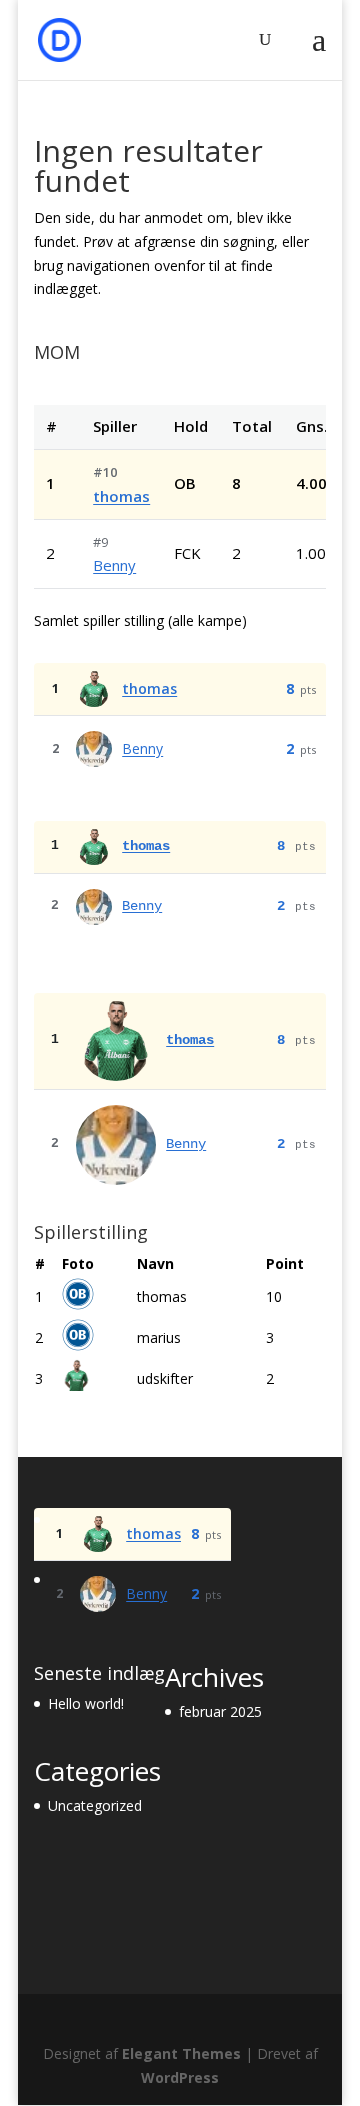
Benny (114, 565)
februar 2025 (220, 1711)
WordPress (180, 2077)
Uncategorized (95, 1805)
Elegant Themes (181, 2053)
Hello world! (86, 1703)
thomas (121, 496)
